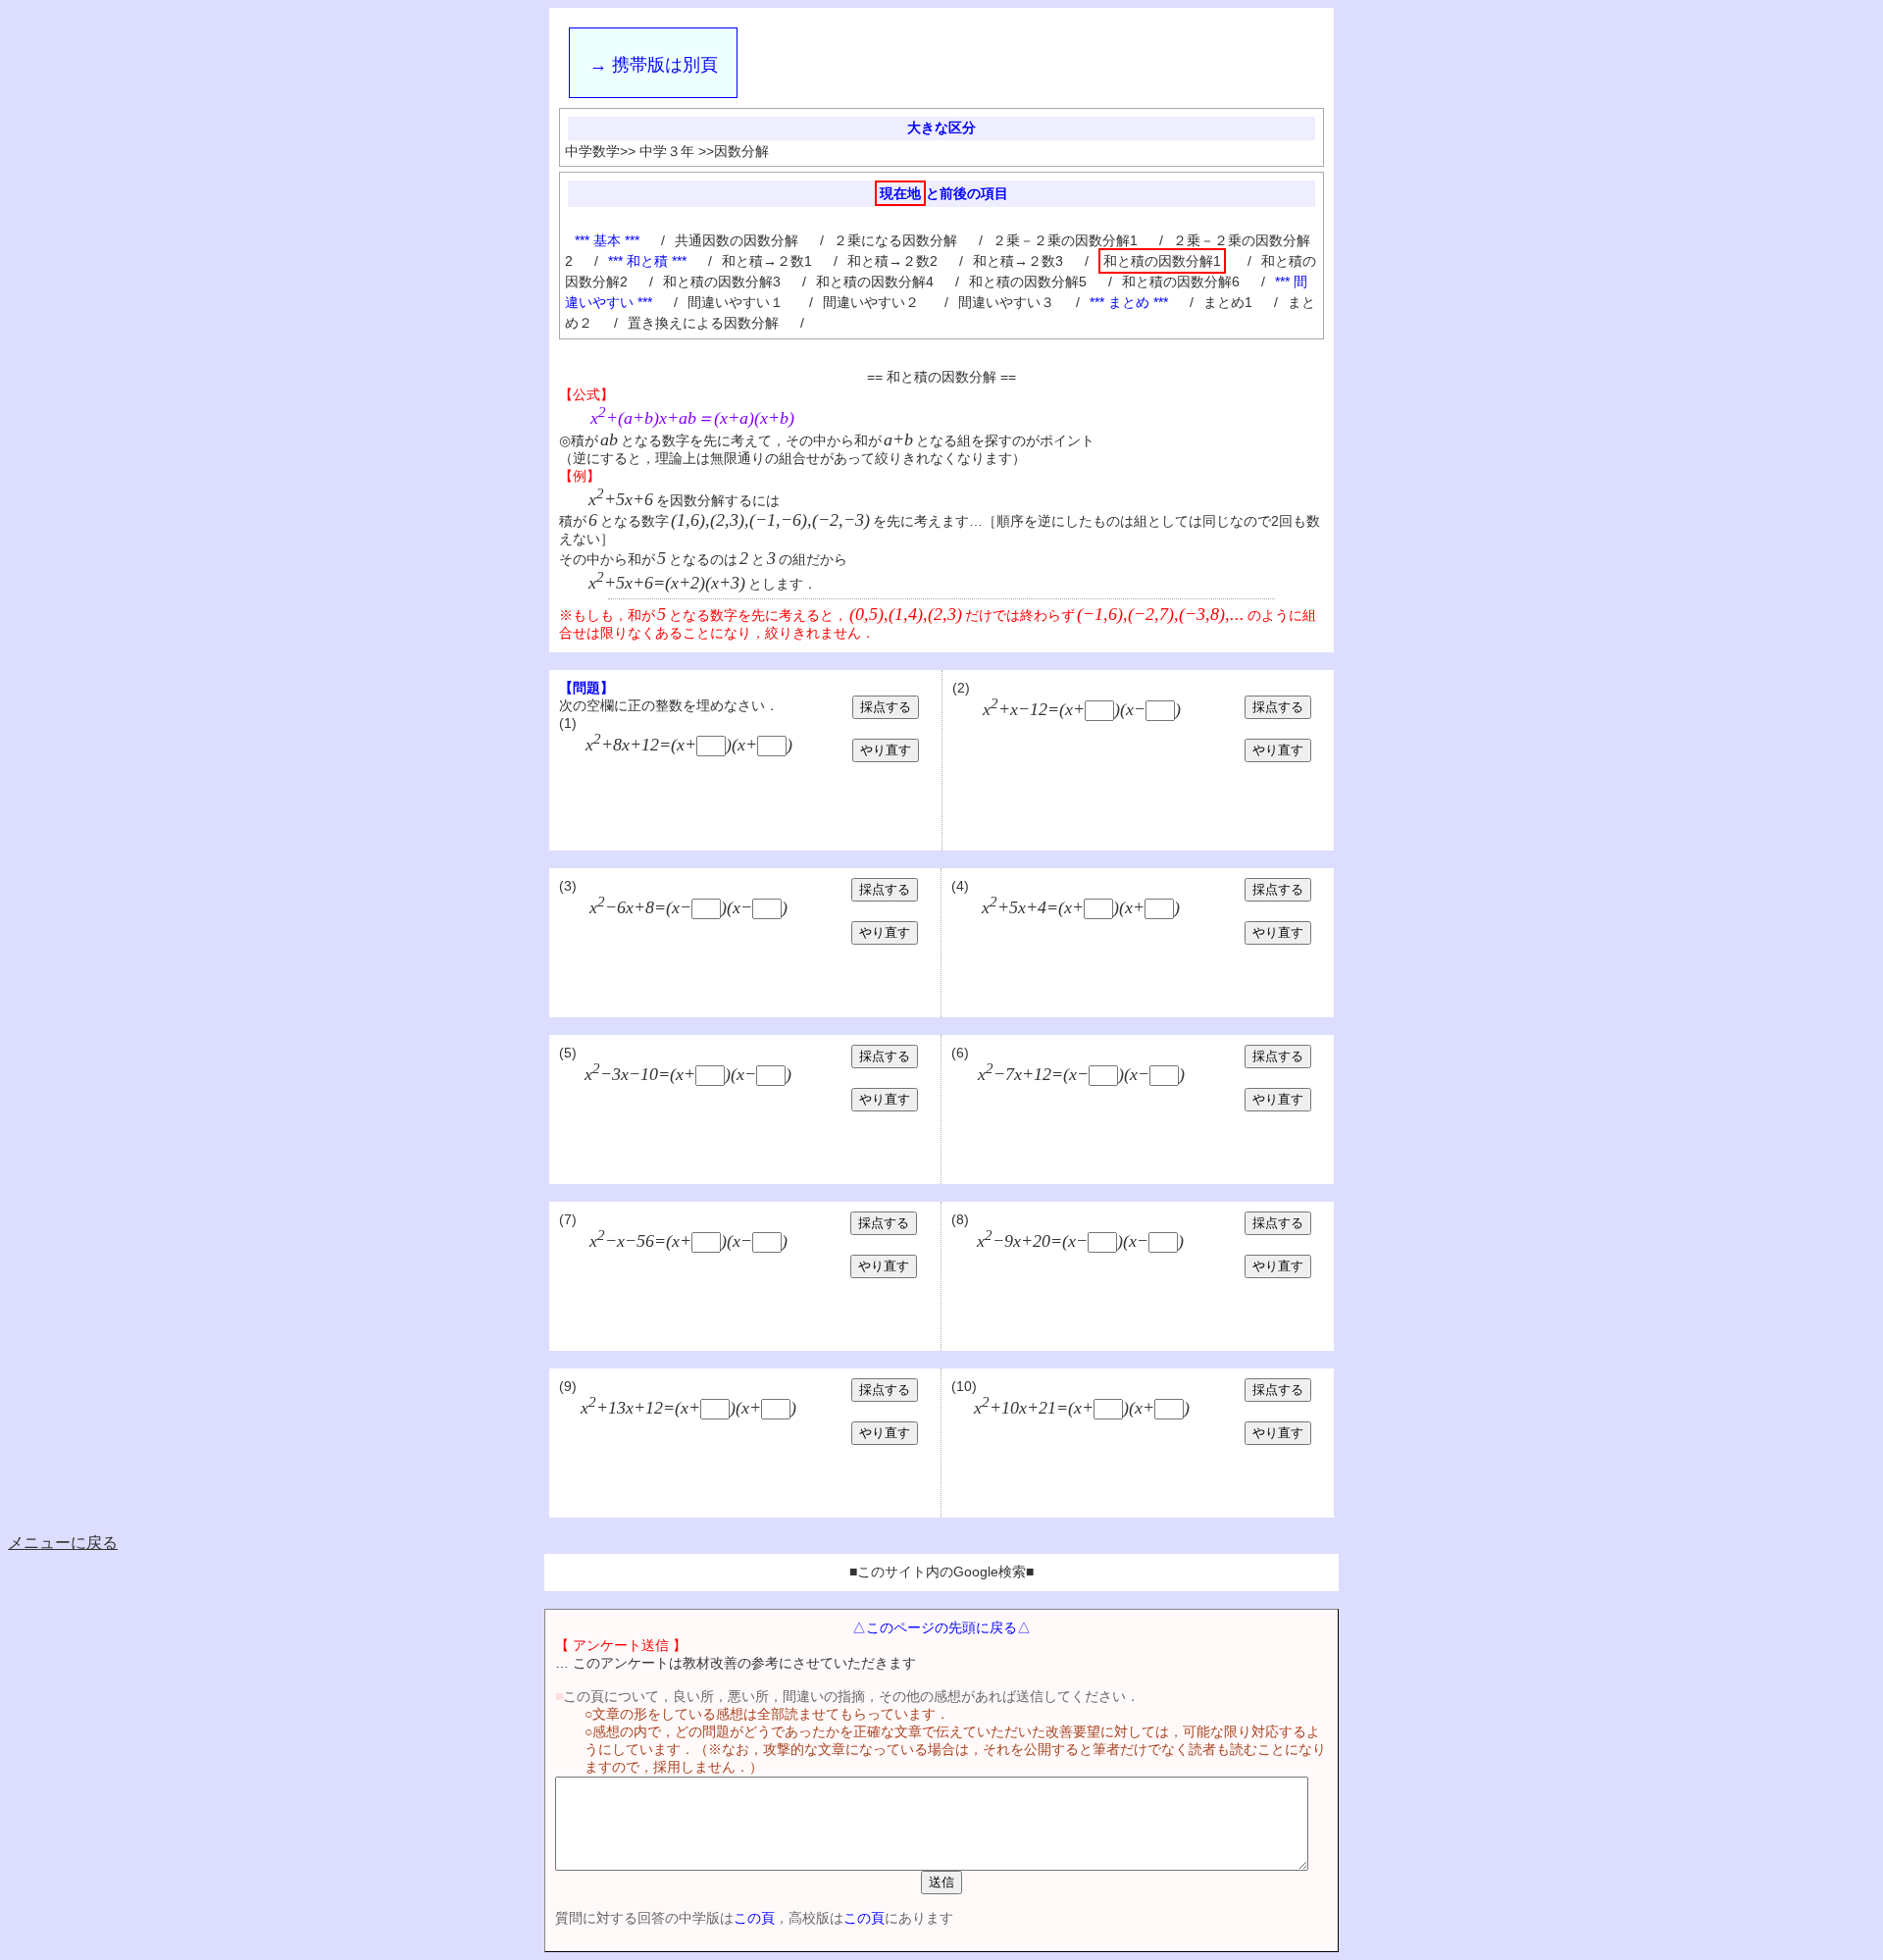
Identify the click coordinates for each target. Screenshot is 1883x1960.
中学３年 (667, 151)
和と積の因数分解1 (1162, 261)
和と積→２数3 (1018, 261)
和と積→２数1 (767, 261)
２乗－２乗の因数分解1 (1065, 240)
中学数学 (592, 151)
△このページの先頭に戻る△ (941, 1627)
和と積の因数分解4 (875, 282)
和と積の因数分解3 (722, 282)
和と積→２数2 (892, 261)
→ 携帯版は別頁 (654, 65)
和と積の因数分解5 (1028, 282)
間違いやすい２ (873, 302)
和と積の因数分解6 (1181, 282)
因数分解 (741, 151)
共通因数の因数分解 (737, 240)
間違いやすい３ (1006, 302)
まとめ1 (1228, 302)
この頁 (754, 1918)
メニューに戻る (63, 1543)
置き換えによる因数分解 (703, 323)
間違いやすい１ (738, 302)
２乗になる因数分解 (895, 240)
